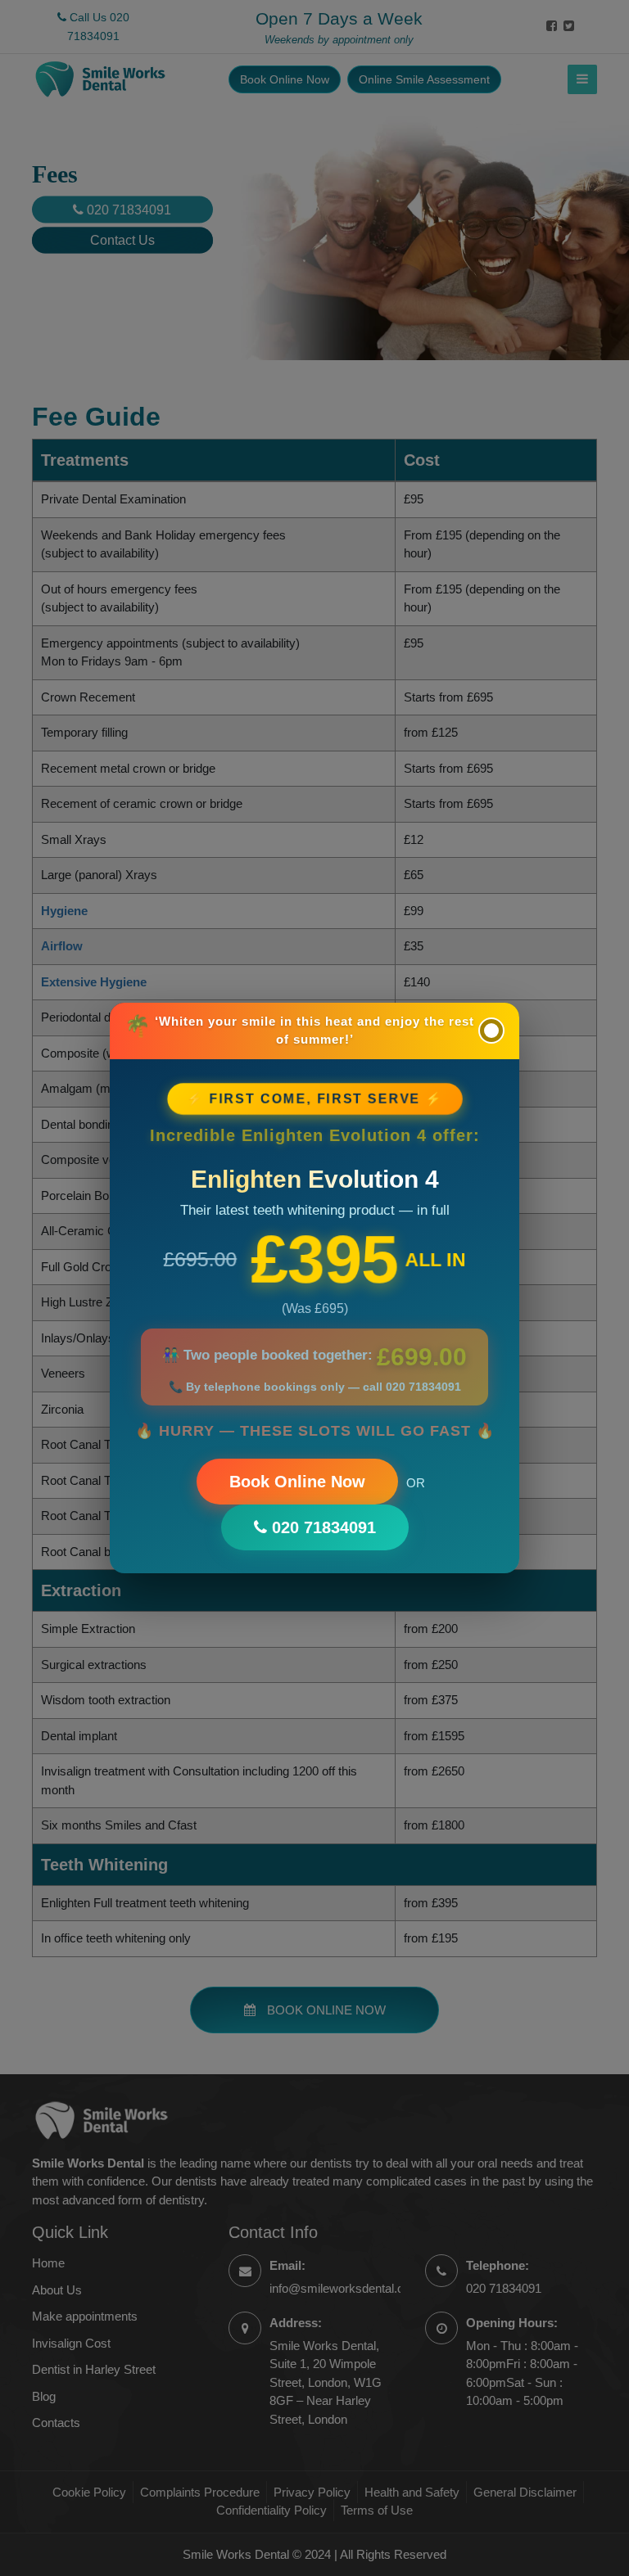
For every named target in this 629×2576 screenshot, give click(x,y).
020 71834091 (321, 1527)
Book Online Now (297, 1482)
